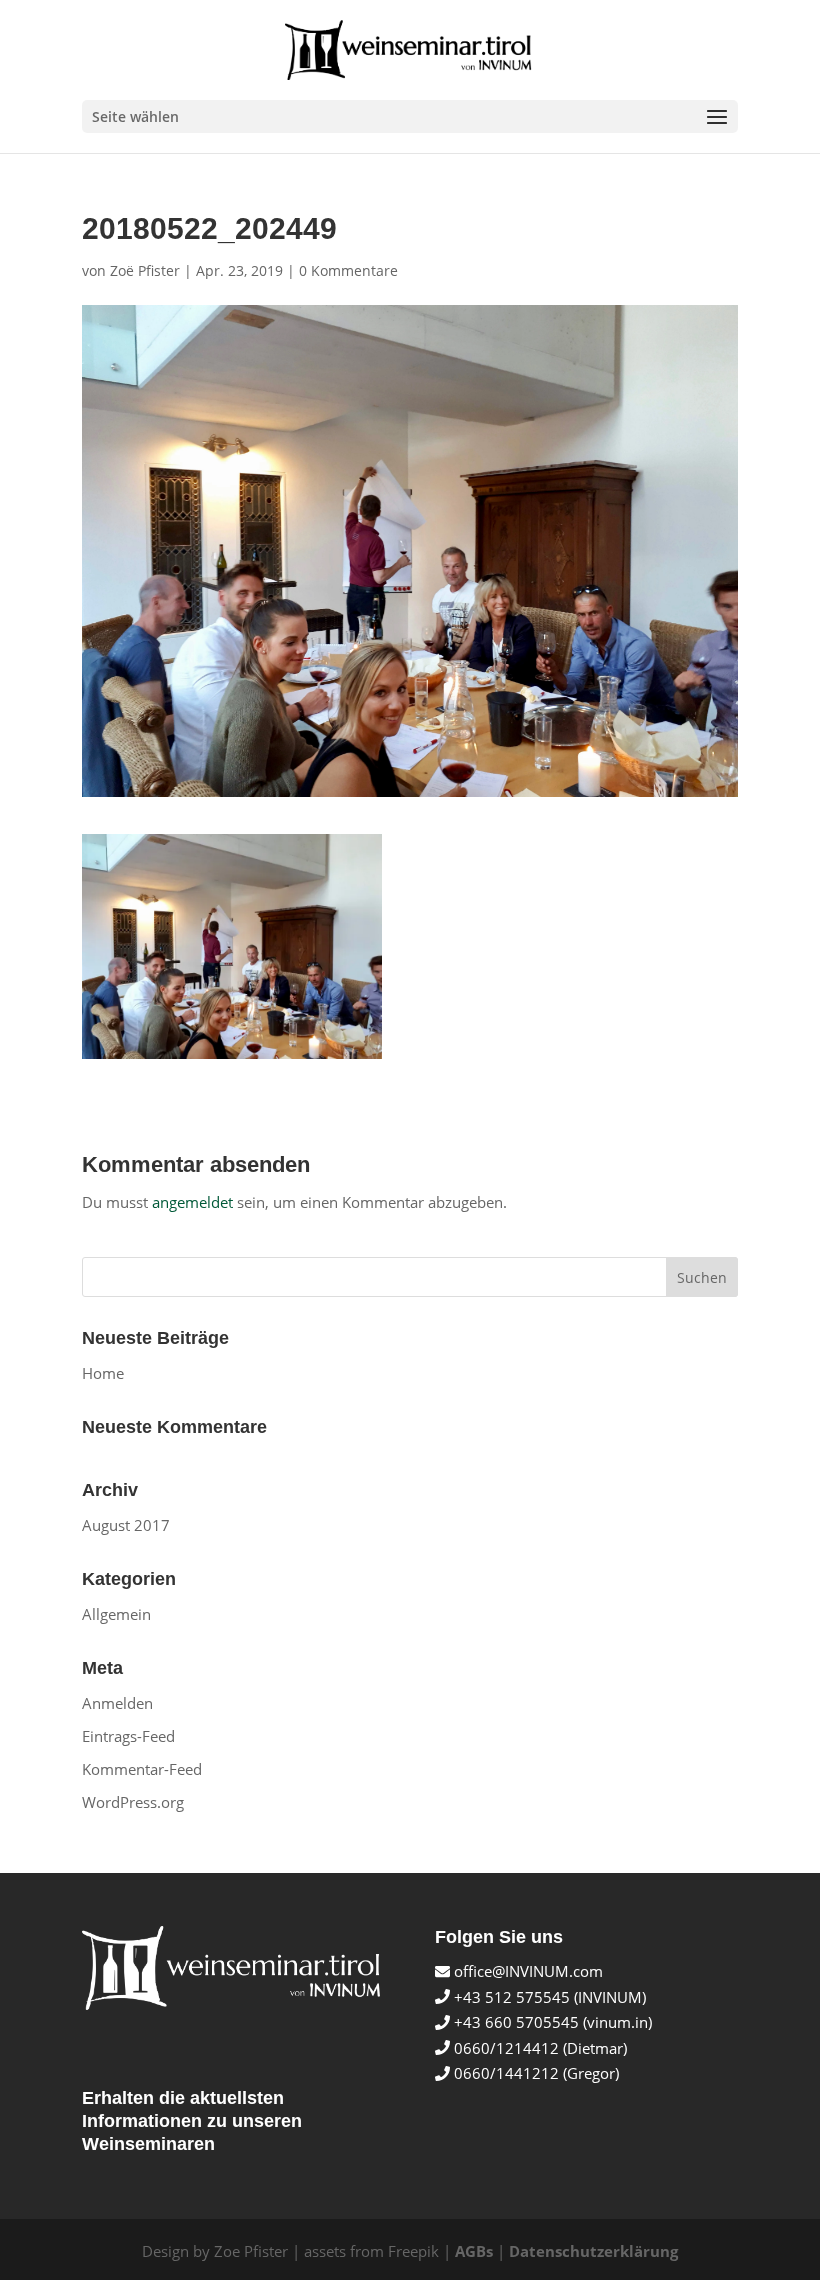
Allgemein (116, 1614)
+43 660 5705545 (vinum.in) (551, 2022)
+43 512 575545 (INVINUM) (548, 1997)
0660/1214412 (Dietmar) (538, 2048)
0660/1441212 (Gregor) (534, 2073)
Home (103, 1373)
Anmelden (117, 1703)
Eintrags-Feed (128, 1736)
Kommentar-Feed (142, 1769)
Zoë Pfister (145, 270)
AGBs (474, 2251)
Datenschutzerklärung (593, 2251)
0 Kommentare (348, 270)
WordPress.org (133, 1802)
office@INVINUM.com (526, 1971)
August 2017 (126, 1525)
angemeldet (192, 1202)
